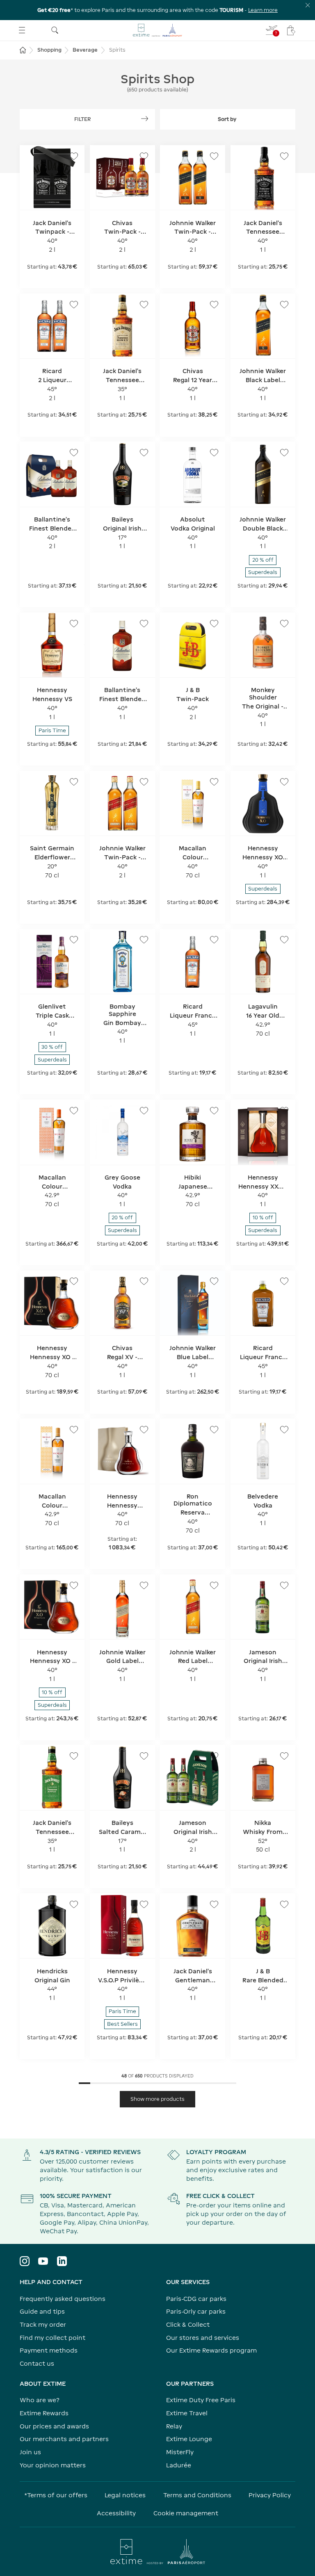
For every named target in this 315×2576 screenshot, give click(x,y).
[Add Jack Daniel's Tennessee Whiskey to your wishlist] (284, 156)
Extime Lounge (189, 2439)
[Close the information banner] (308, 5)
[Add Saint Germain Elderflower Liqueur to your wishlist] (74, 782)
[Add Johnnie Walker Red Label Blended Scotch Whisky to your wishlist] (214, 1585)
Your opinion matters (53, 2465)
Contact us (37, 2363)
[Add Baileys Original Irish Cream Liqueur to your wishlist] (144, 453)
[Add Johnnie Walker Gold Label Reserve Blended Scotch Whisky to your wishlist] (144, 1585)
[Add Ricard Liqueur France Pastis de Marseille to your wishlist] (214, 940)
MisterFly (180, 2452)
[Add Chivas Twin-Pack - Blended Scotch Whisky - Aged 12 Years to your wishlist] (144, 156)
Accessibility (116, 2513)
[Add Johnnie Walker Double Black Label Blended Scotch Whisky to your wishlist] (284, 453)
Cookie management (186, 2513)
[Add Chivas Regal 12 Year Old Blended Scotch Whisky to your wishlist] (214, 305)
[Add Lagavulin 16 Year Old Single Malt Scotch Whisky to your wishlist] (284, 940)
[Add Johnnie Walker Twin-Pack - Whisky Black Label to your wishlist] (214, 156)
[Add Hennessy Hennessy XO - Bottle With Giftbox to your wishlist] (74, 1281)
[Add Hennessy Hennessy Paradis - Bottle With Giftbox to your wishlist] (144, 1430)
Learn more (263, 10)
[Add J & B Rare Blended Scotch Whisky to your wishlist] (284, 1904)
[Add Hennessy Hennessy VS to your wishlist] (74, 624)
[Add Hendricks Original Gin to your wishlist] (74, 1904)
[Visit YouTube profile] (43, 2261)
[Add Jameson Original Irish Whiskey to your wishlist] (284, 1585)
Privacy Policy (270, 2495)
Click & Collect (188, 2324)
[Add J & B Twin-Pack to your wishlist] (214, 624)
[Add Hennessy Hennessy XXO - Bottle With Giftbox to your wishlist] (284, 1111)
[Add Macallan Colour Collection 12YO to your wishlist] (214, 782)
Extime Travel (187, 2413)
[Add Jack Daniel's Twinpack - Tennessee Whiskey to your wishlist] (74, 156)
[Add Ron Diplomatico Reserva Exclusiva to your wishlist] (214, 1430)
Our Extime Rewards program (211, 2350)
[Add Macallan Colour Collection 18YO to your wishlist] (74, 1111)
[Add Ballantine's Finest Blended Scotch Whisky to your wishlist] (144, 624)
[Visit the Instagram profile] (25, 2261)
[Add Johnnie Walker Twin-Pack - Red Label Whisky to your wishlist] (144, 782)
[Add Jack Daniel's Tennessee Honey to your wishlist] (144, 305)
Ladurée (179, 2465)
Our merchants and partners (64, 2439)
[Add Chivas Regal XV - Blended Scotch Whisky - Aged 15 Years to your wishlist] (144, 1281)
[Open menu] (22, 30)
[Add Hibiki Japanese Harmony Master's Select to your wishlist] (214, 1111)
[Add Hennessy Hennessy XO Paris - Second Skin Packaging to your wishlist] (284, 782)
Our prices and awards (54, 2426)
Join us (30, 2452)
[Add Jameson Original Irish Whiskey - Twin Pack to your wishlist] (214, 1756)
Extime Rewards (44, 2413)
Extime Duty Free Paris (201, 2400)
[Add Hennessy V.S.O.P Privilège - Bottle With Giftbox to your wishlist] (144, 1904)
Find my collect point (52, 2338)
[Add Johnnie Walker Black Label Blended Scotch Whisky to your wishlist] (284, 305)
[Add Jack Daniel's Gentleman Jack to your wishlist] (214, 1904)
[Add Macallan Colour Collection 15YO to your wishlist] (74, 1430)
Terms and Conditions (197, 2495)
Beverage (85, 50)
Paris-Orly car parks (196, 2311)
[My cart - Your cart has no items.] (291, 30)
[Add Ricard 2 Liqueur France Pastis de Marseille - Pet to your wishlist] (74, 305)
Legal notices (125, 2495)
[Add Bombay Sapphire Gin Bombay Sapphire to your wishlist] (144, 940)
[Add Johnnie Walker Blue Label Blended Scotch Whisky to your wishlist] (214, 1281)
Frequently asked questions (63, 2299)
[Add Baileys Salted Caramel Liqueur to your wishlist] (144, 1756)
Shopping (49, 50)
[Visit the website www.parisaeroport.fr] (157, 2551)
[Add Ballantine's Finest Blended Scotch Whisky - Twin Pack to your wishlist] (74, 453)
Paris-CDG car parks (196, 2299)
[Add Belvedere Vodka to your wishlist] (284, 1430)
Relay (174, 2426)
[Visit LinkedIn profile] (62, 2261)
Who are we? (40, 2400)
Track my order (43, 2324)
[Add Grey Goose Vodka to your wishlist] (144, 1111)
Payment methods (49, 2350)
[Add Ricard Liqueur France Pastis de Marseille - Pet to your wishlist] (284, 1281)
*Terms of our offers (56, 2495)
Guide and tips (42, 2311)
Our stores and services (203, 2338)
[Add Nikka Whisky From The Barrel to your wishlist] (284, 1756)
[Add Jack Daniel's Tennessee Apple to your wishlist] (74, 1756)
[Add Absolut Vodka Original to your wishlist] (214, 453)
